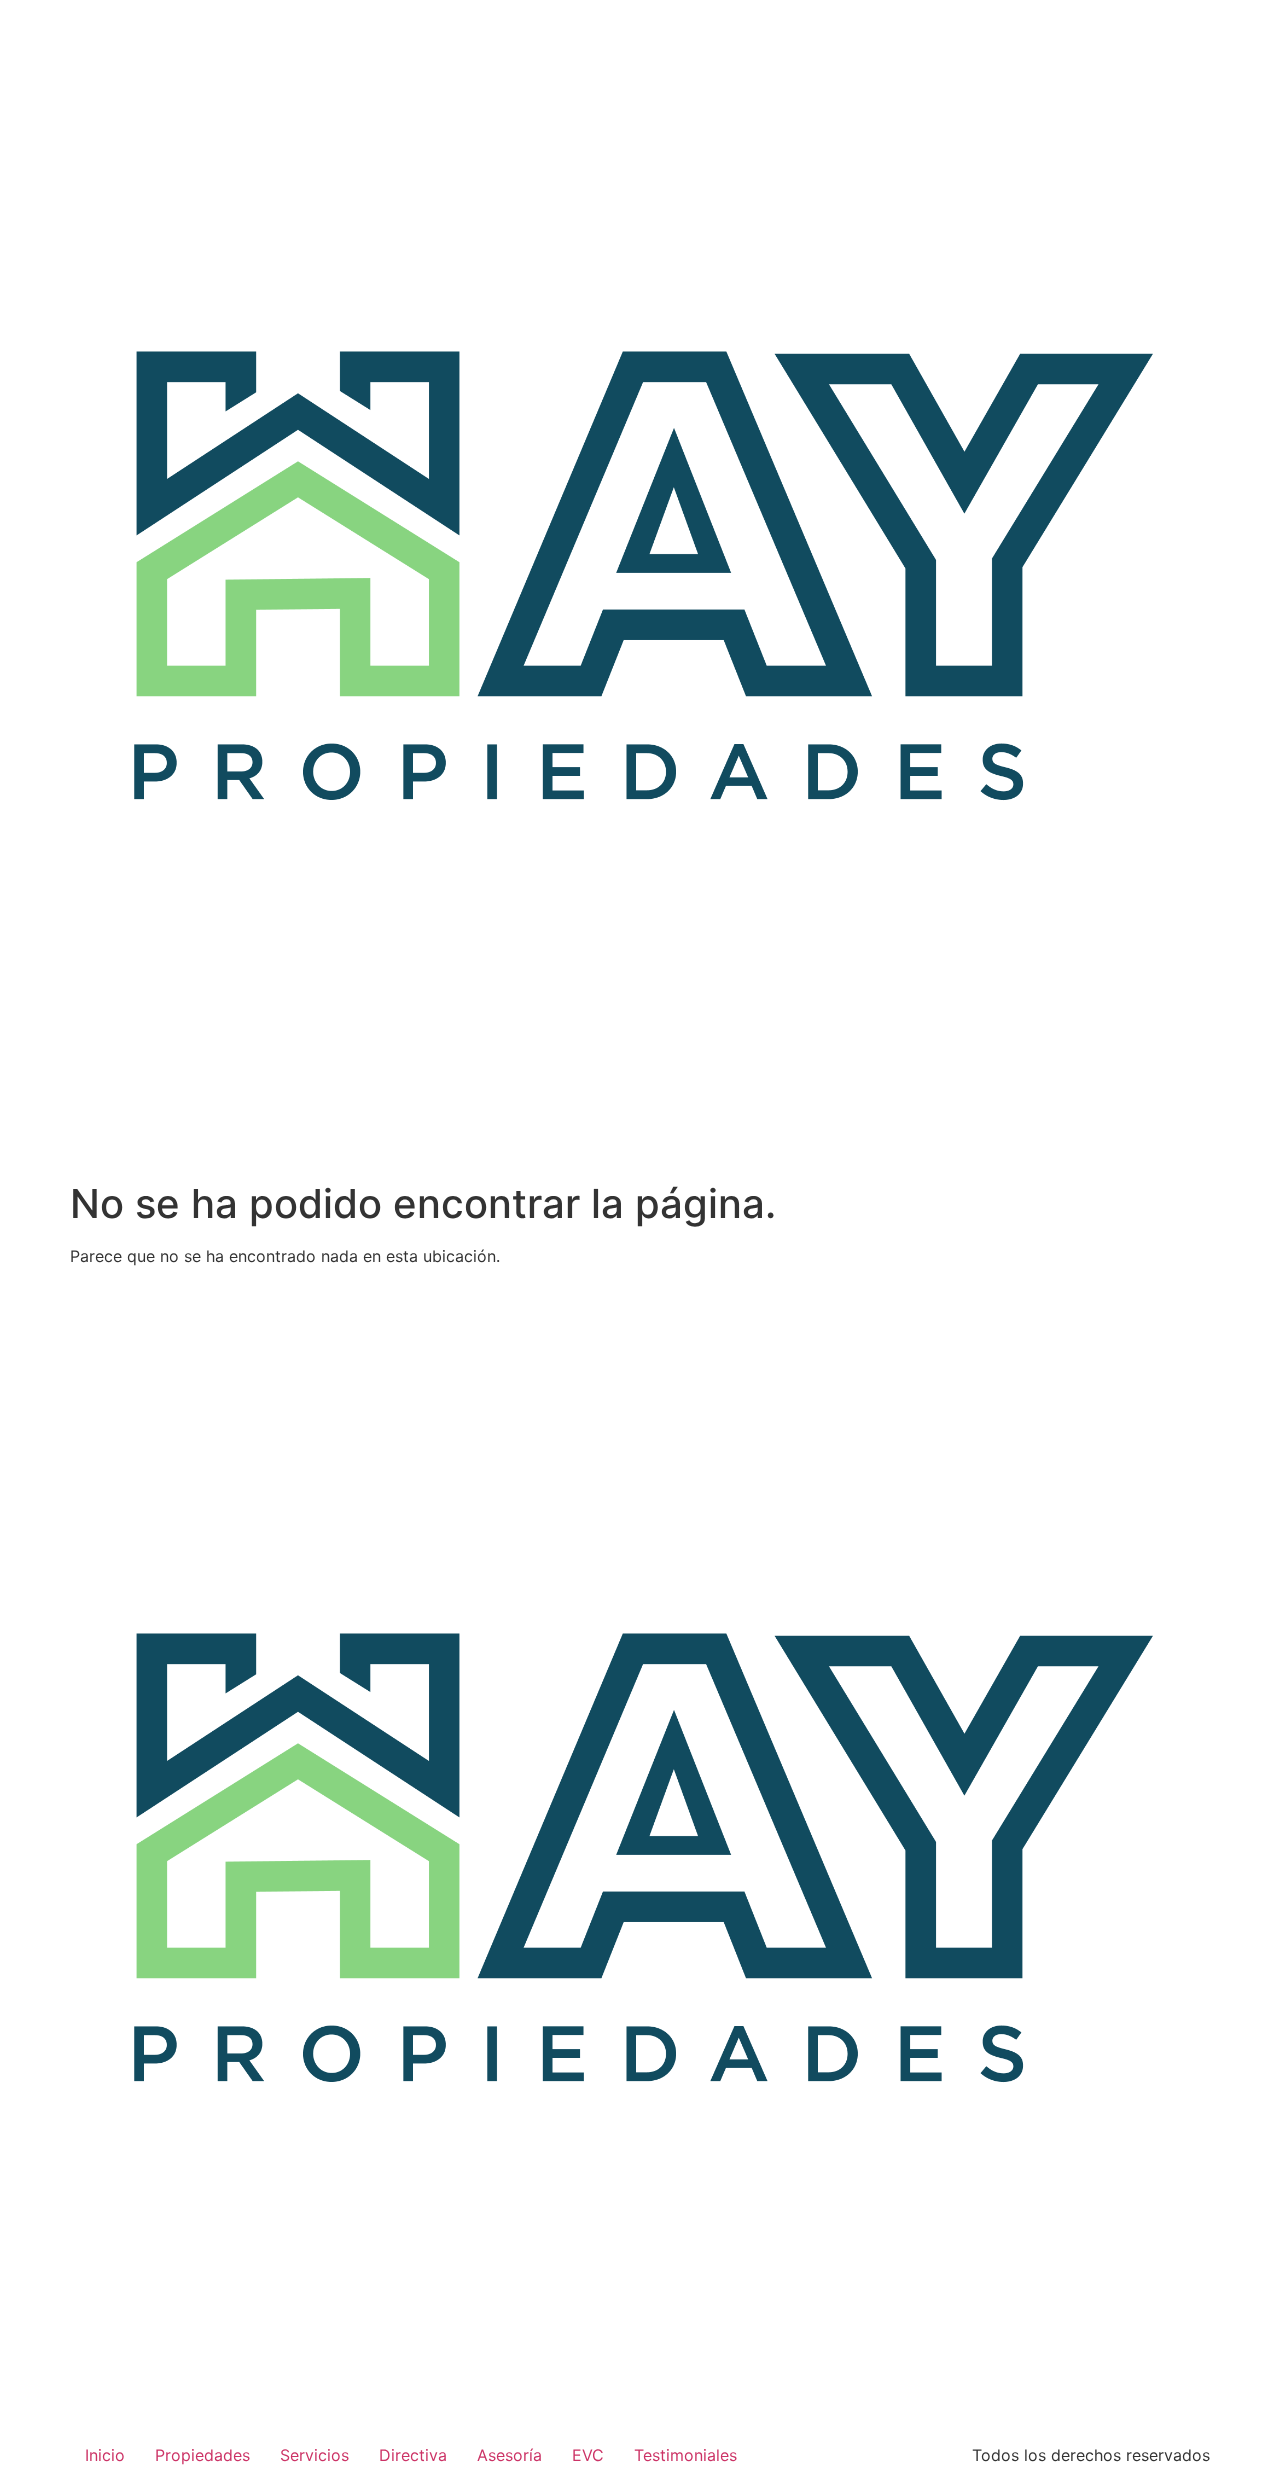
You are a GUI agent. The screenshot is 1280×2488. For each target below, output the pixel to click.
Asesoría (509, 2455)
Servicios (314, 2455)
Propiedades (202, 2455)
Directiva (413, 2455)
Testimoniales (685, 2455)
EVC (588, 2455)
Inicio (105, 2455)
